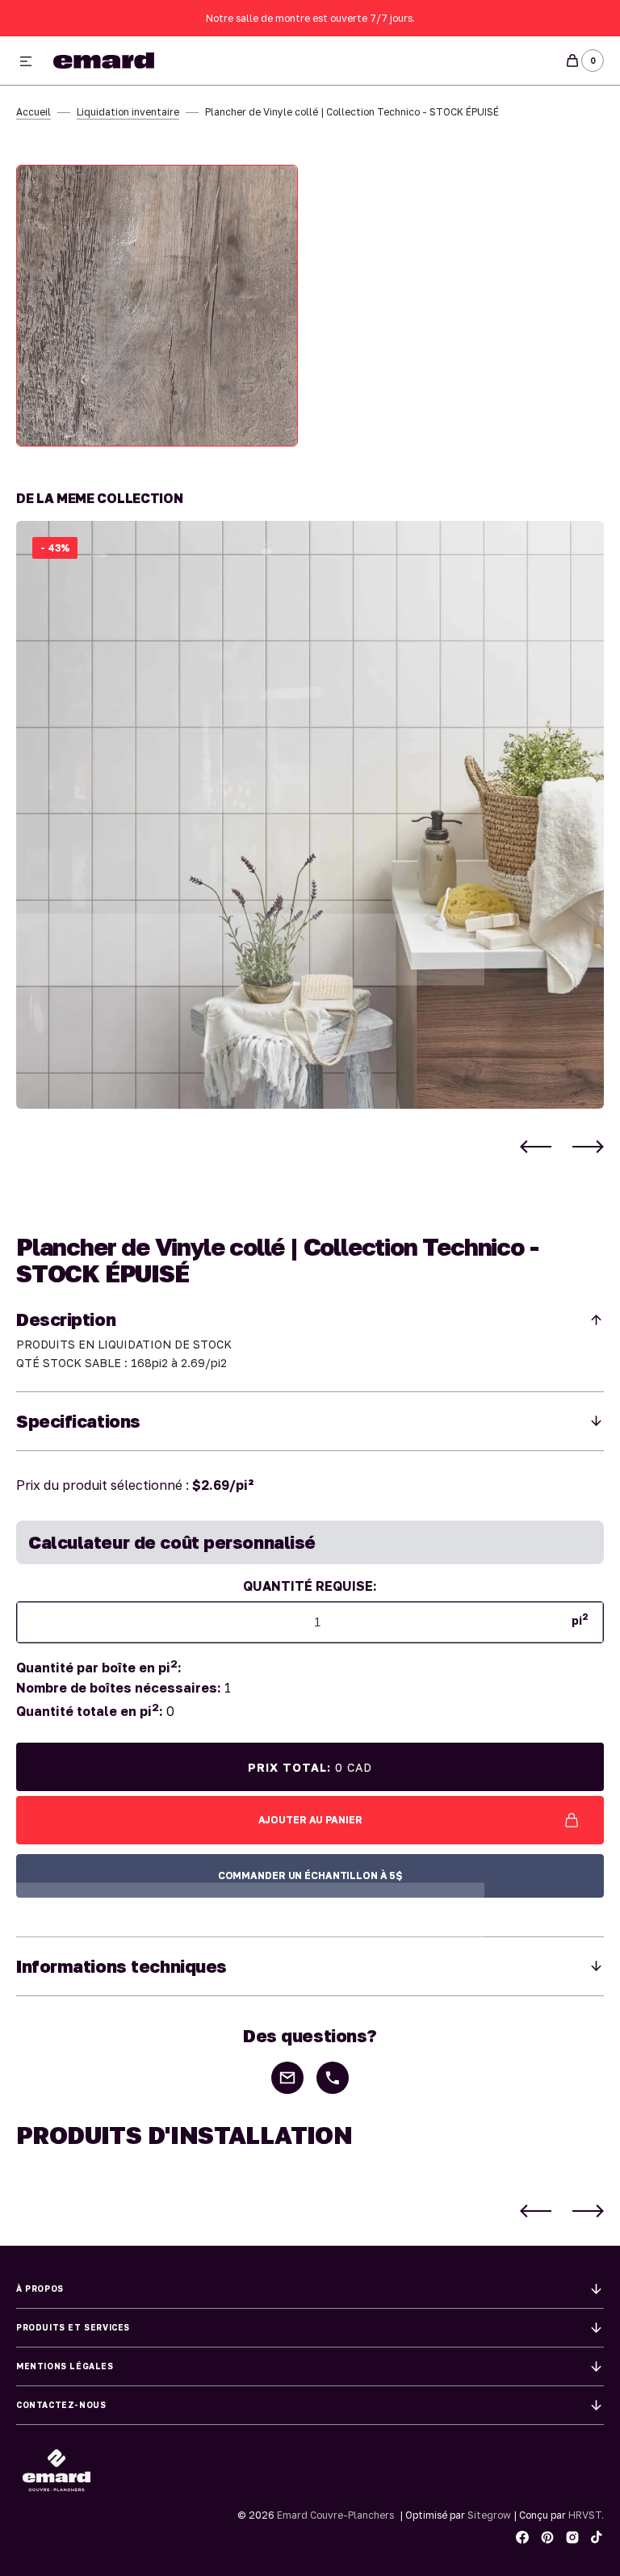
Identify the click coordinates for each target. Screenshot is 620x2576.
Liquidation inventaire (128, 112)
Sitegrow (489, 2515)
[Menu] (26, 62)
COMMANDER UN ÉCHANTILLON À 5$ (310, 1875)
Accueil (34, 112)
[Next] (588, 1146)
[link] (310, 815)
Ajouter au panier (310, 1820)
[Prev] (536, 1146)
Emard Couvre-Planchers (335, 2515)
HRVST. (586, 2515)
